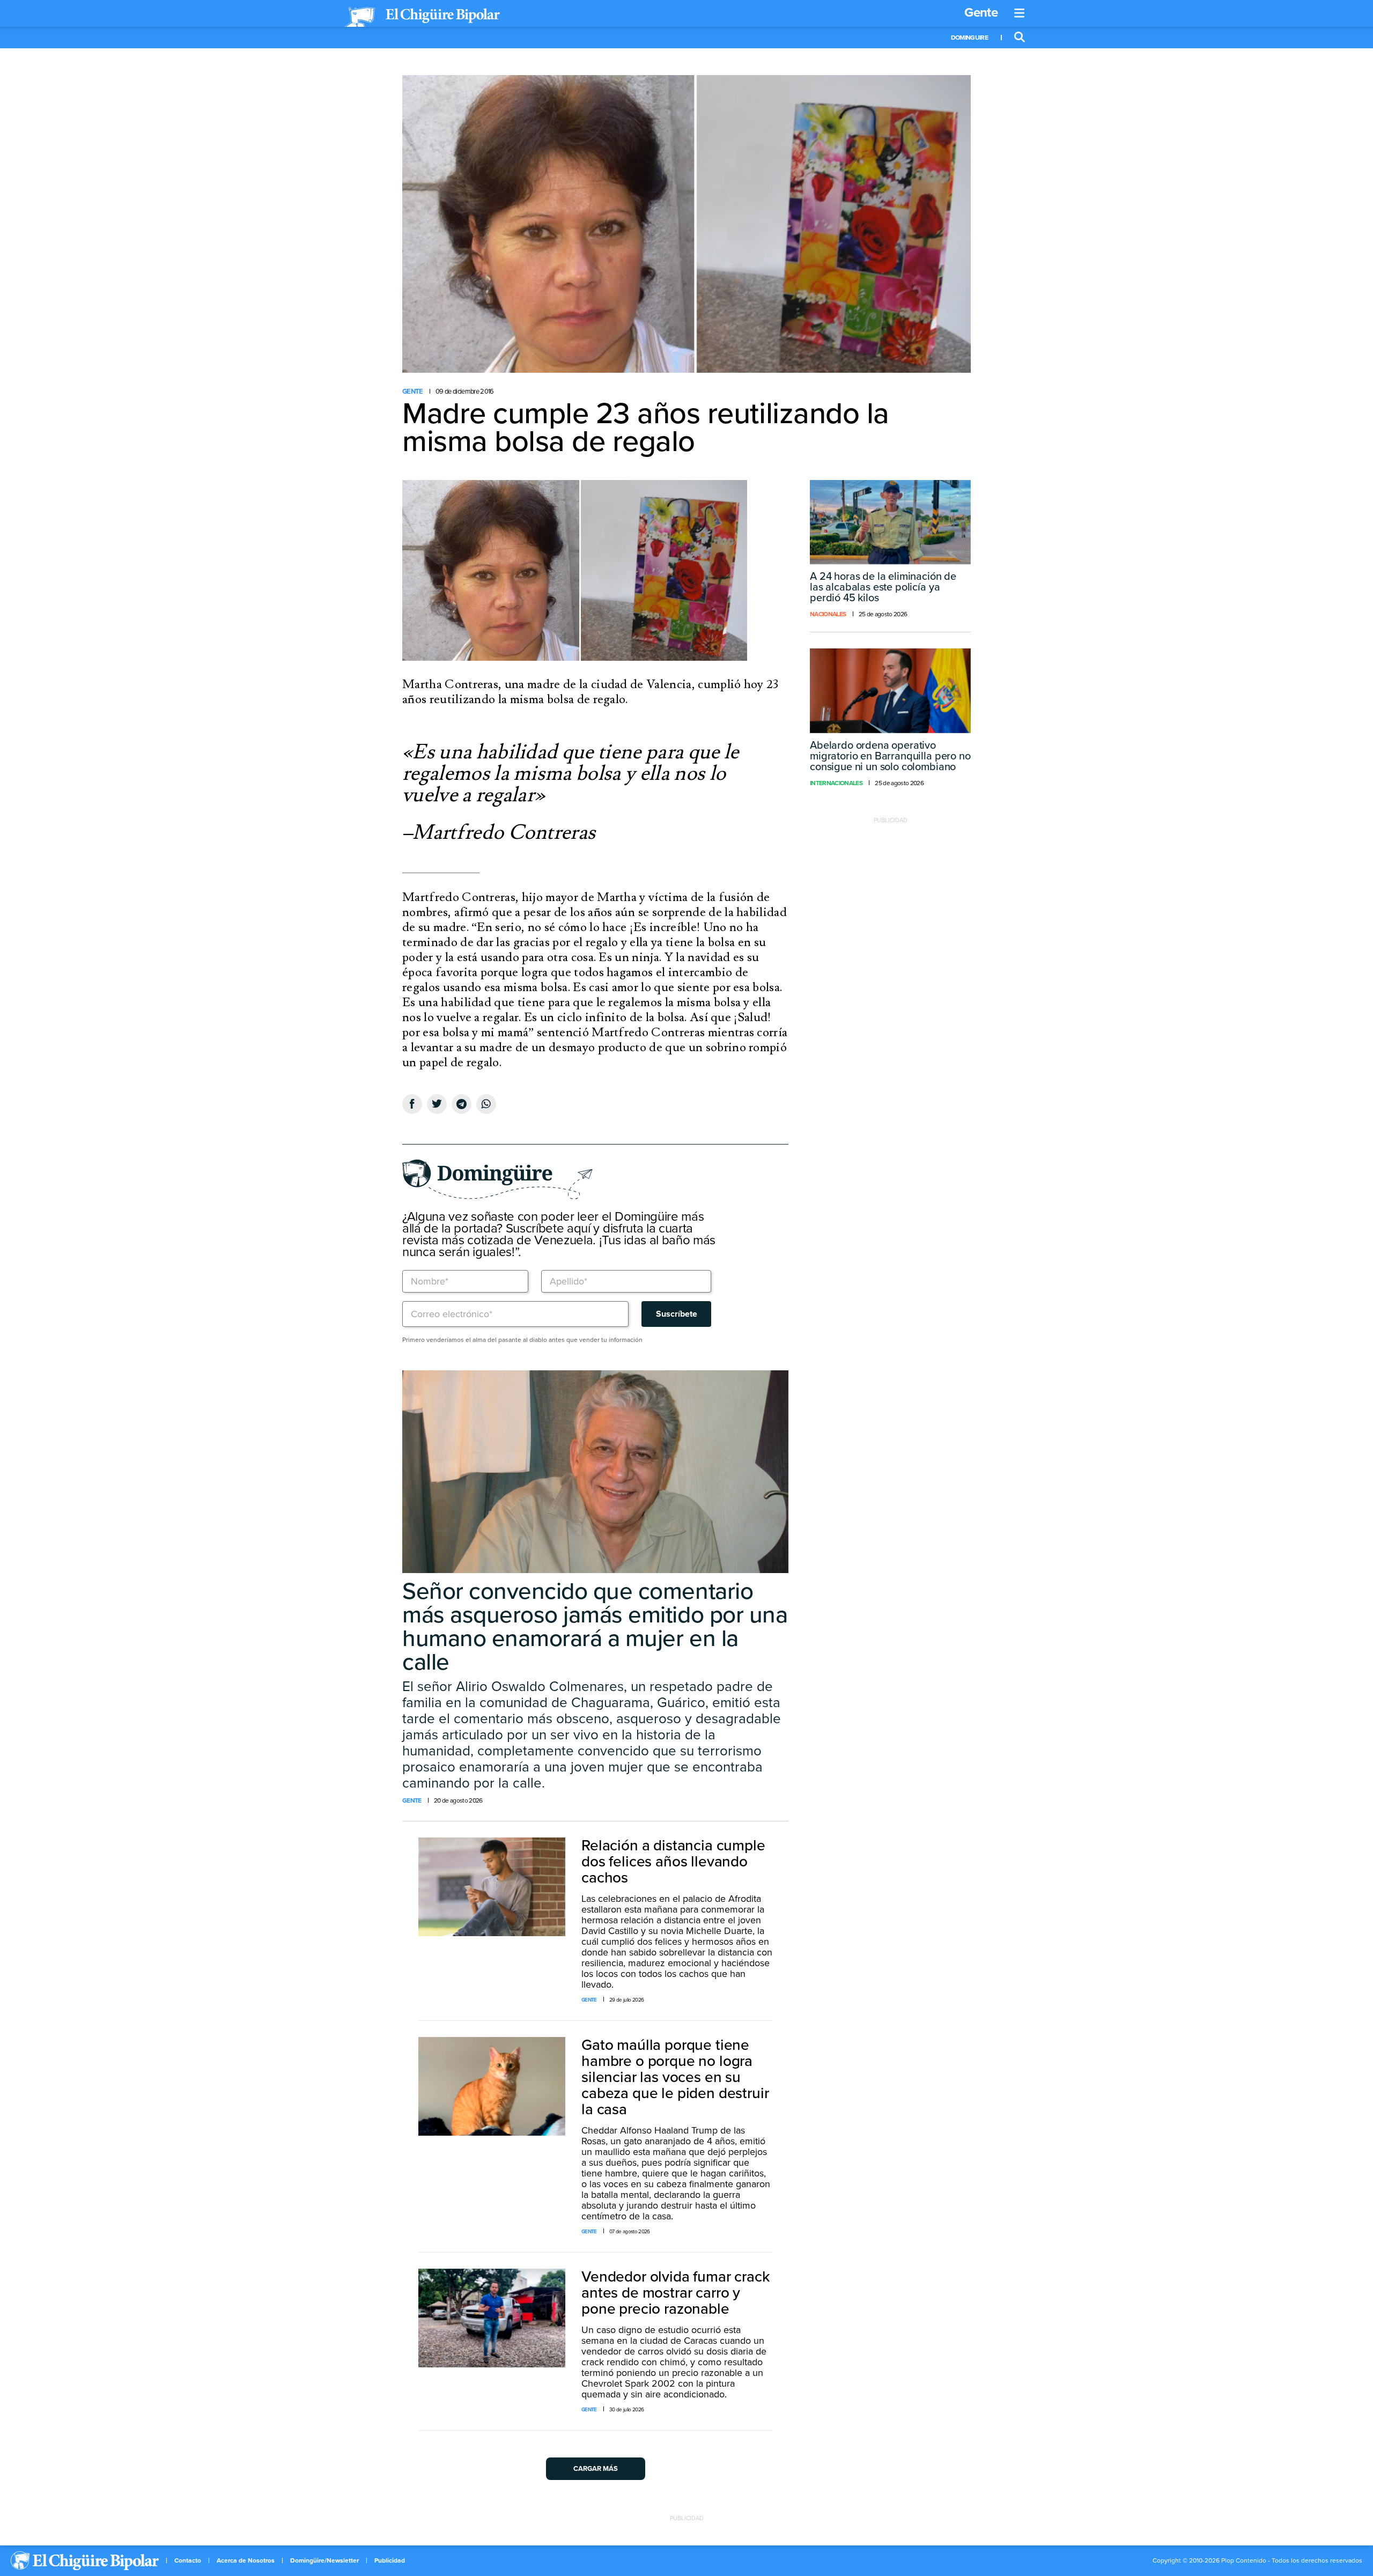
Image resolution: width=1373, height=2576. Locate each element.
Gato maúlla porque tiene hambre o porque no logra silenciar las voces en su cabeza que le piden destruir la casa (675, 2077)
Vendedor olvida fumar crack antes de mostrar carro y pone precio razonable (676, 2293)
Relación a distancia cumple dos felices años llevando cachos (673, 1862)
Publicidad (390, 2560)
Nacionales (828, 614)
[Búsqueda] (1020, 38)
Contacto (188, 2560)
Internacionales (836, 783)
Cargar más (596, 2469)
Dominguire (969, 38)
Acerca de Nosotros (246, 2560)
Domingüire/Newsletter (324, 2560)
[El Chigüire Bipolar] (422, 17)
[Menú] (1020, 13)
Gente (981, 13)
